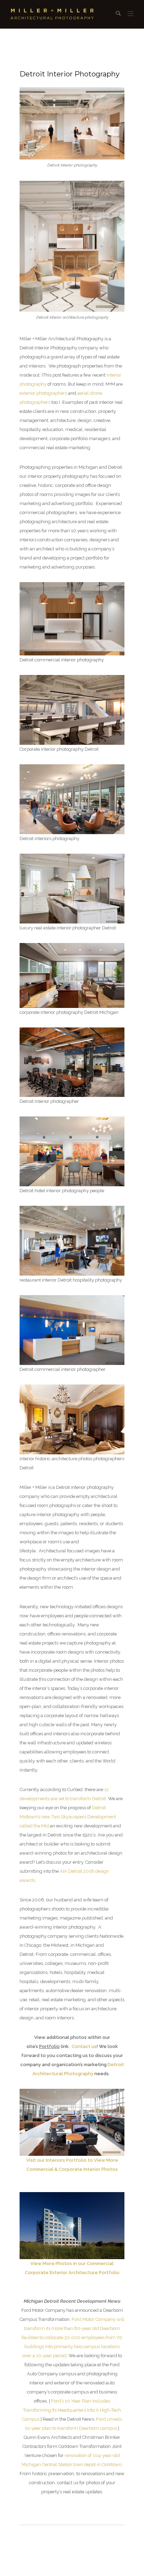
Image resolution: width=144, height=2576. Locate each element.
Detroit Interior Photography (70, 74)
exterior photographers (43, 393)
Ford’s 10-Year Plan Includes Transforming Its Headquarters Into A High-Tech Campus (71, 2410)
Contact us (84, 2046)
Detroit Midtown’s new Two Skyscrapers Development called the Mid (68, 1817)
